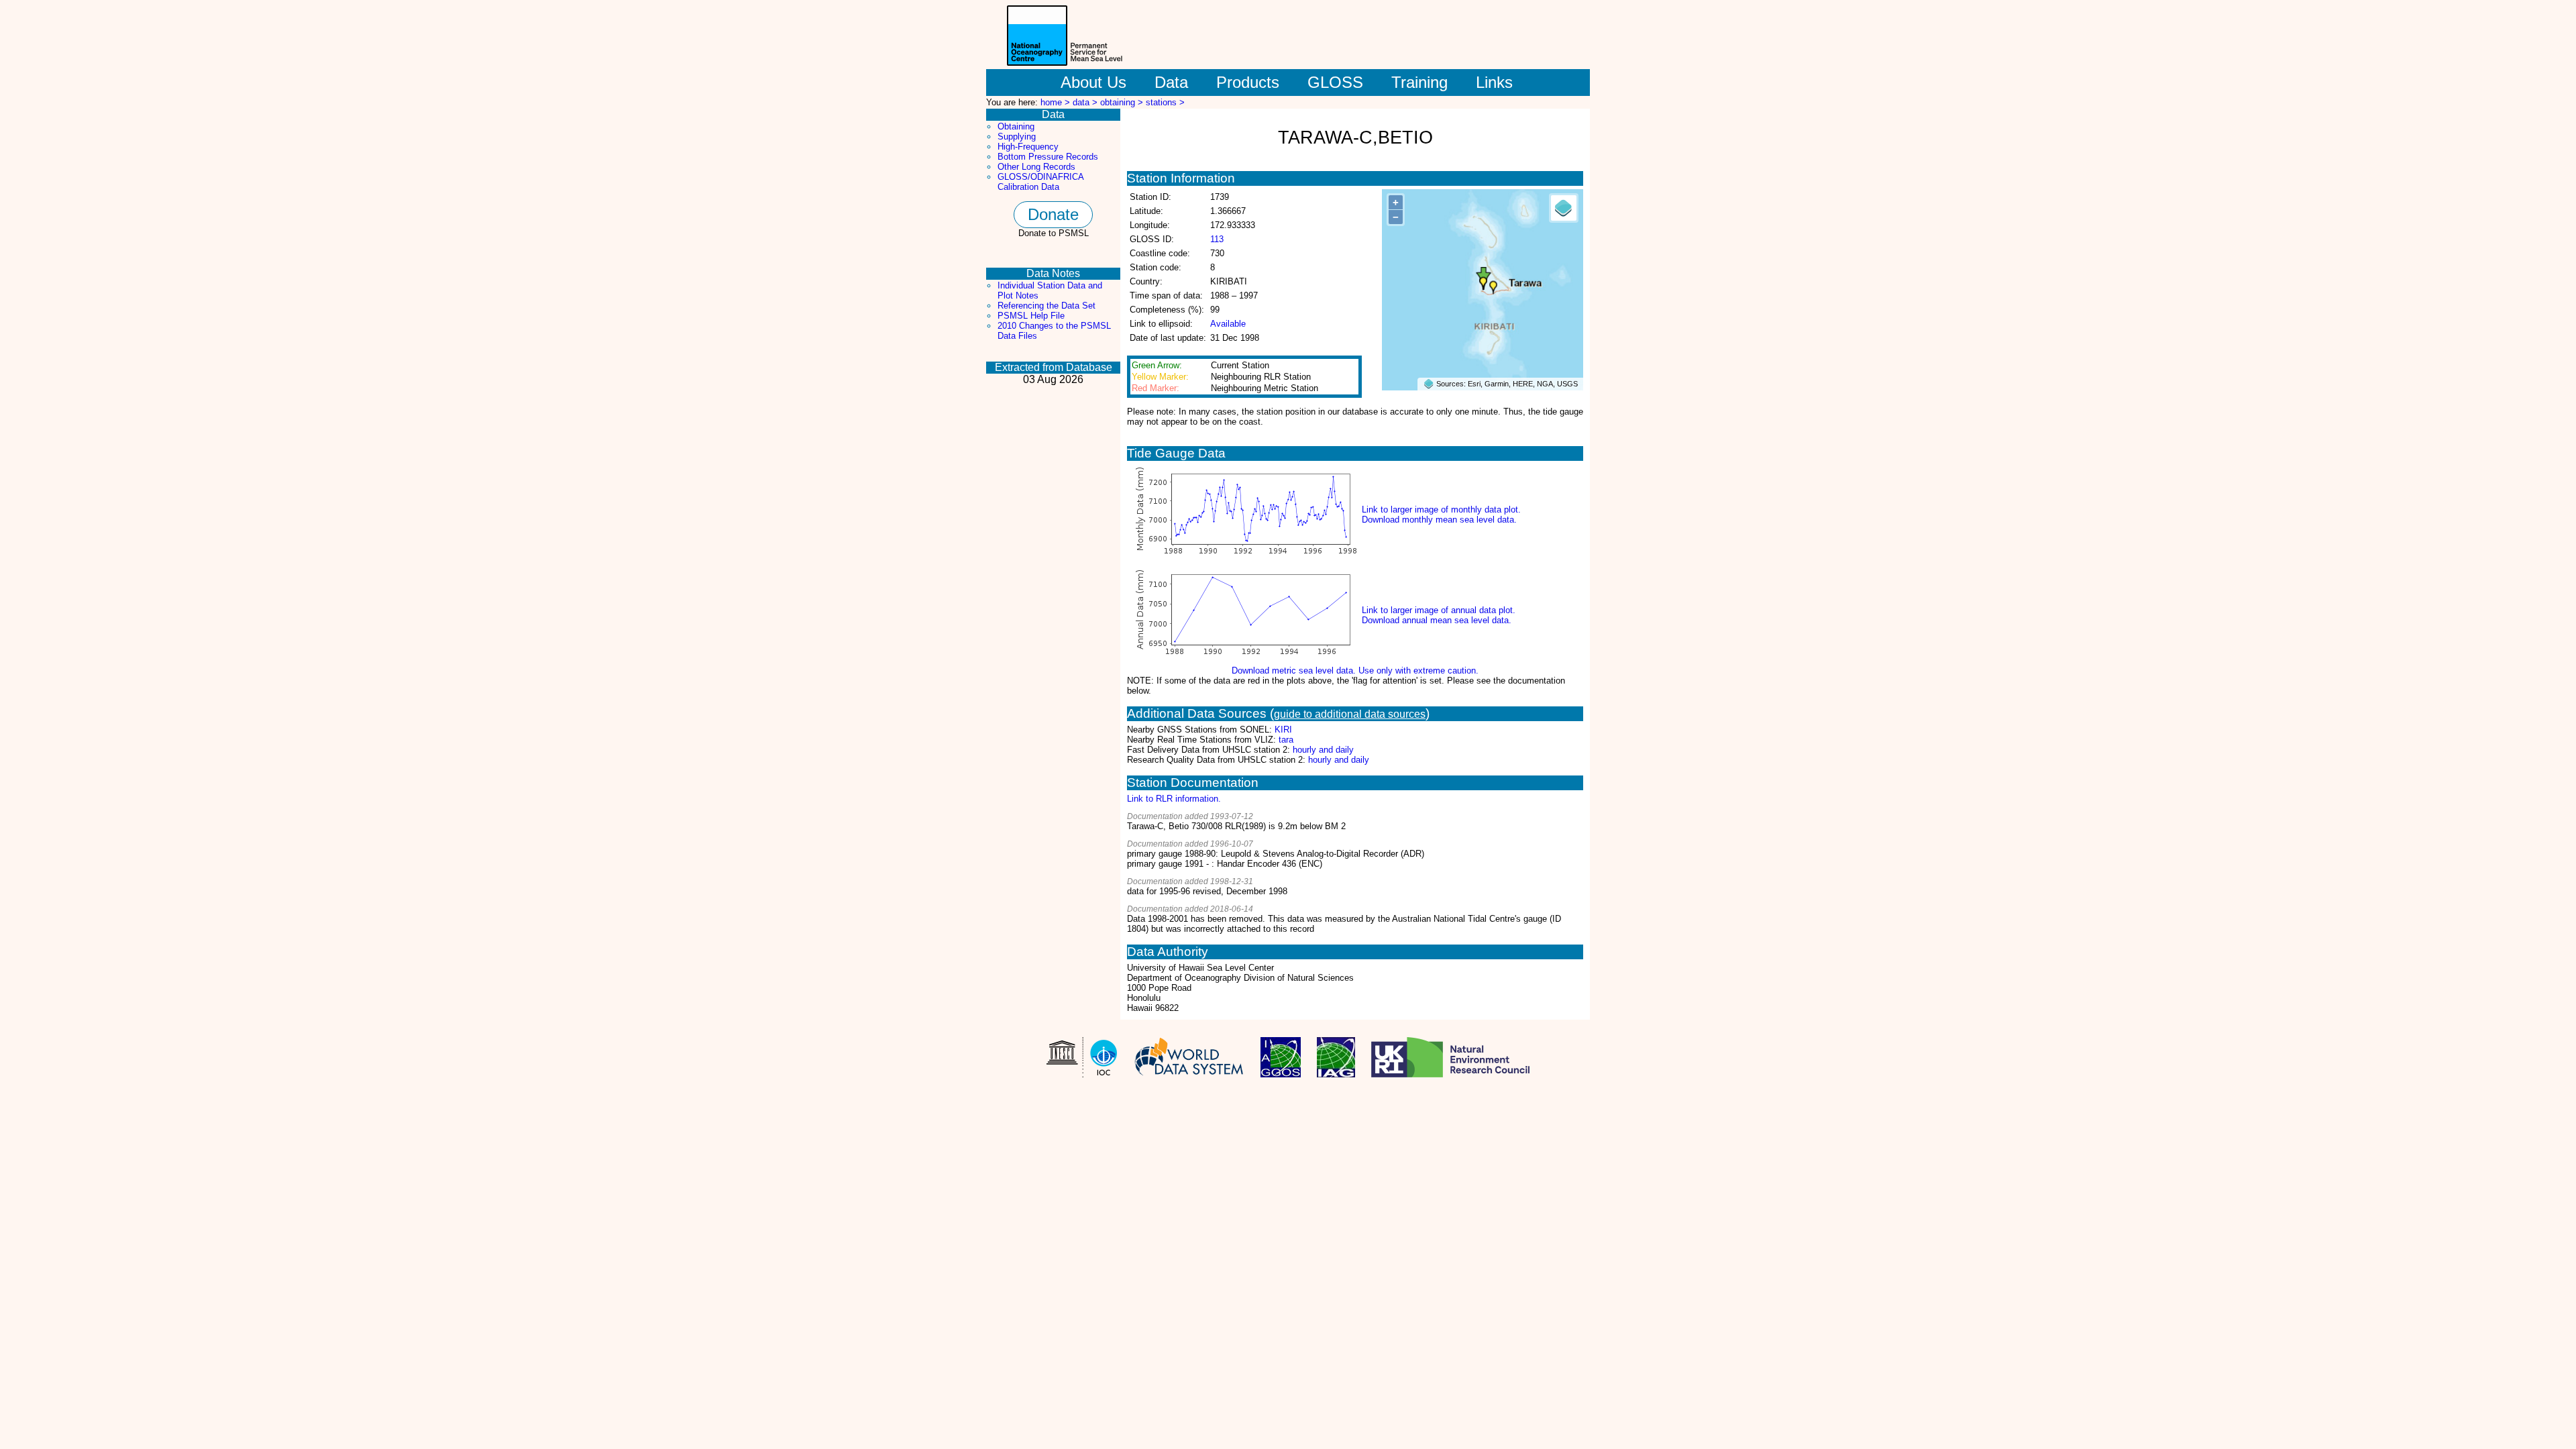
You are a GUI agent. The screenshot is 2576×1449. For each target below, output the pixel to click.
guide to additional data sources (1350, 714)
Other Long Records (1036, 167)
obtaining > (1123, 102)
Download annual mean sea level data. (1437, 620)
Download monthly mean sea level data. (1439, 520)
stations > (1165, 102)
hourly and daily (1323, 750)
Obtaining (1016, 126)
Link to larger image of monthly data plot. (1441, 509)
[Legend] (1564, 208)
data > (1086, 102)
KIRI (1283, 730)
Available (1228, 324)
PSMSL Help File (1031, 316)
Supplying (1017, 137)
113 (1217, 239)
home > (1057, 102)
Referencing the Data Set (1046, 306)
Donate (1053, 214)
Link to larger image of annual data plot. (1439, 610)
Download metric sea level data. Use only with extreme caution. (1355, 670)
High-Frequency (1028, 147)
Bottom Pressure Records (1048, 157)
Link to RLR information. (1174, 799)
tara (1286, 740)
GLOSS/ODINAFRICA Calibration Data (1040, 182)
